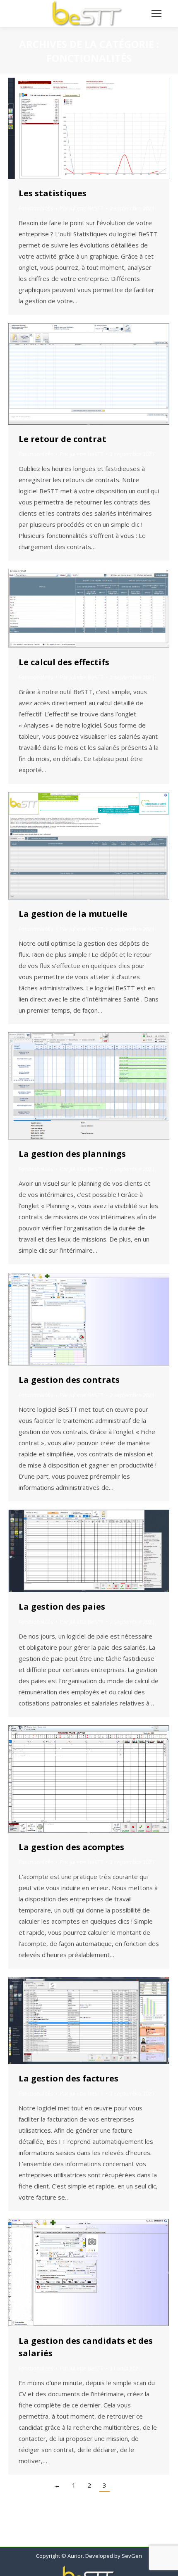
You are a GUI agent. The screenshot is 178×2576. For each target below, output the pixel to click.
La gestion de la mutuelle (73, 914)
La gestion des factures (69, 2078)
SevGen (132, 2556)
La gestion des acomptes (71, 1847)
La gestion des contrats (69, 1380)
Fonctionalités (36, 208)
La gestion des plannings (72, 1154)
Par (82, 208)
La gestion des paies (62, 1607)
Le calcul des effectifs (64, 662)
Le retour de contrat (63, 439)
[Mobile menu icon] (156, 13)
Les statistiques (53, 193)
